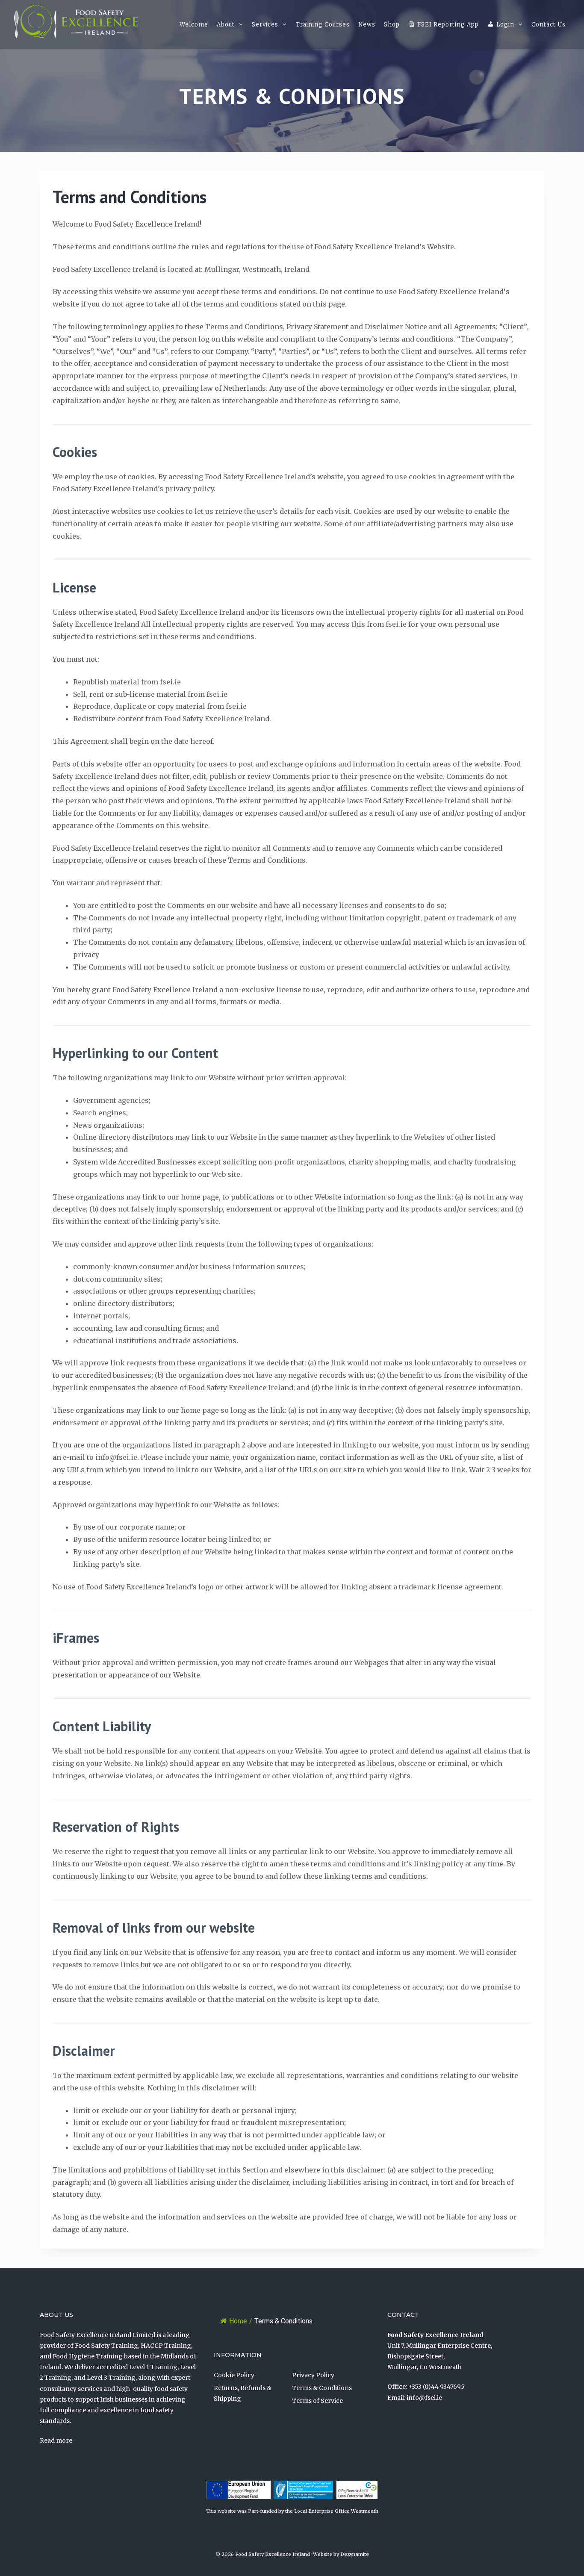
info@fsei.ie (424, 2398)
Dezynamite (355, 2554)
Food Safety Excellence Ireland (273, 2554)
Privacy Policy (313, 2375)
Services (265, 25)
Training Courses (323, 25)
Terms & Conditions (322, 2388)
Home (238, 2321)
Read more (56, 2440)
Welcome (194, 25)
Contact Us (549, 25)
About (226, 25)
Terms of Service (317, 2401)
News (367, 25)
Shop (392, 25)
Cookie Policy (234, 2375)
